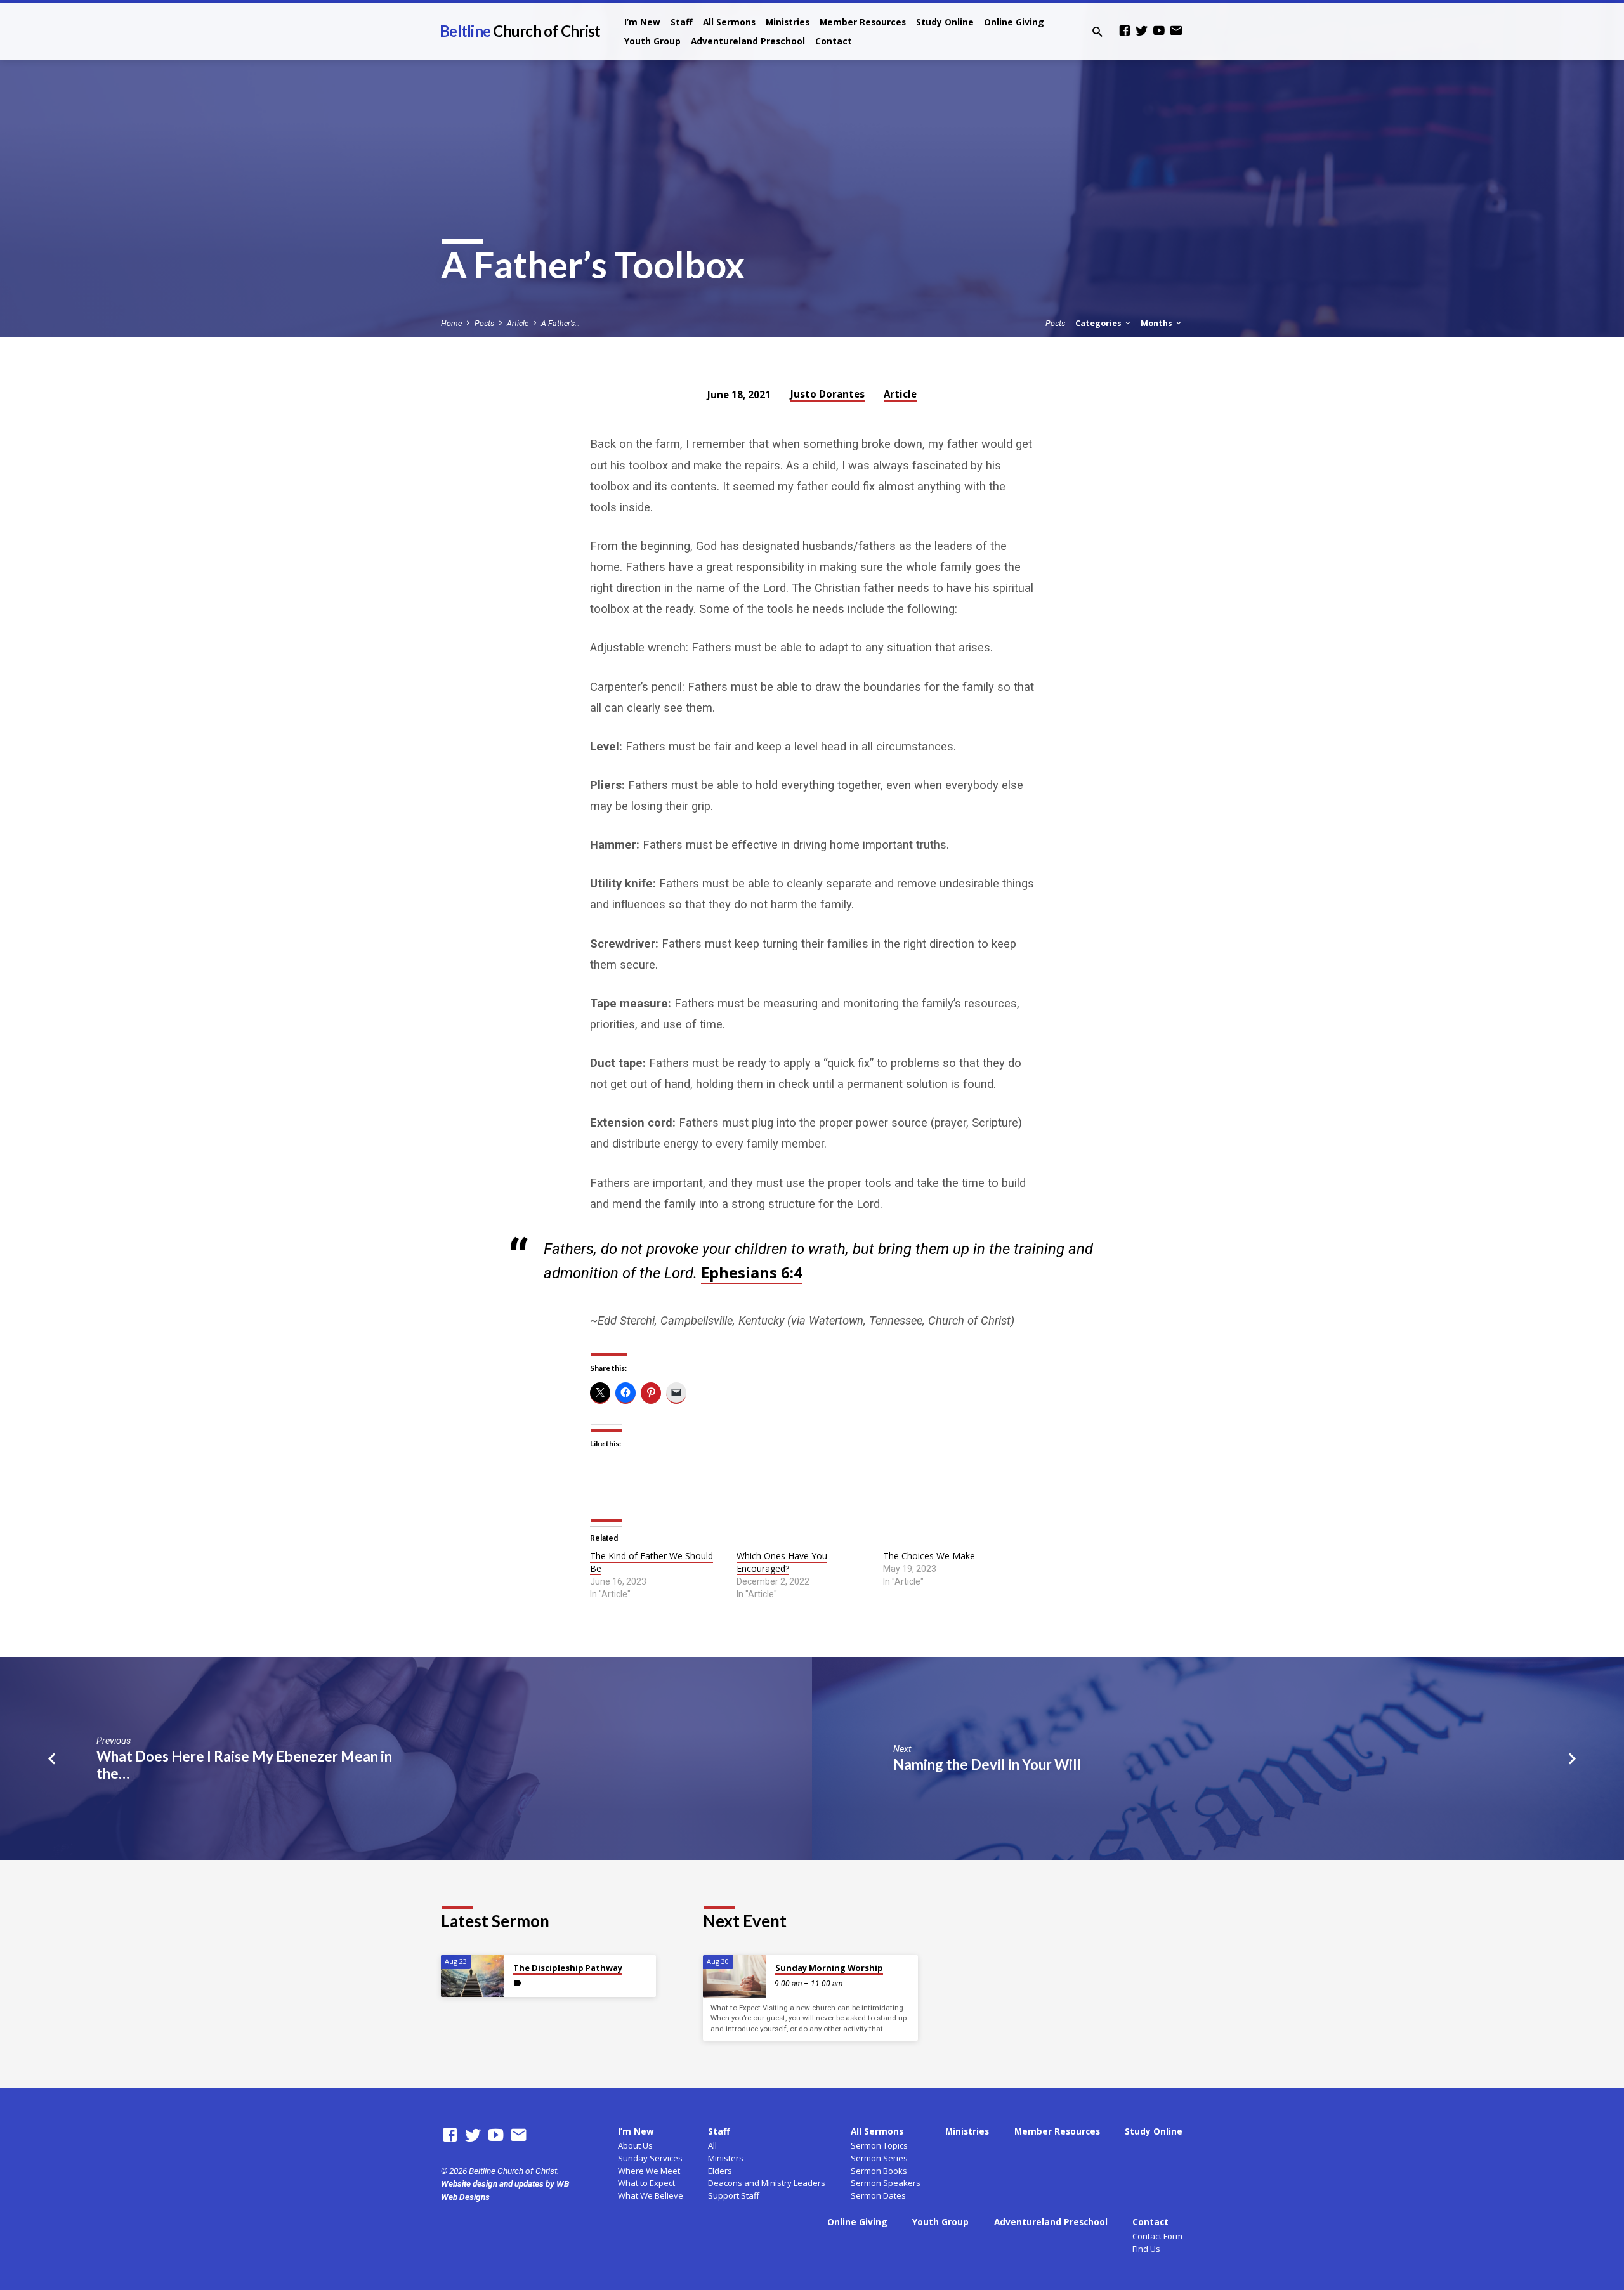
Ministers (726, 2158)
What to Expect (646, 2183)
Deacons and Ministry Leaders (767, 2183)
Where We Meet (649, 2171)
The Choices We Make (929, 1556)
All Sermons (729, 22)
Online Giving (1014, 22)
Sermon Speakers (886, 2183)
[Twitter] (1142, 31)
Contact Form (1157, 2236)
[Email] (1176, 31)
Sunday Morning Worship (829, 1968)
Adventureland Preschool (748, 41)
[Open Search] (1097, 32)
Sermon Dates (878, 2195)
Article (518, 323)
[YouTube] (1159, 31)
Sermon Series (879, 2158)
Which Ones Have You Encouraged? (782, 1562)
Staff (682, 22)
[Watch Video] (518, 1983)
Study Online (945, 22)
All (712, 2145)
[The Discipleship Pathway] (473, 1976)
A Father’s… (560, 323)
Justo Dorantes (828, 394)
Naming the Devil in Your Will (987, 1764)
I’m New (642, 22)
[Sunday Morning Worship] (735, 1976)
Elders (720, 2171)
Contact (834, 41)
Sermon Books (879, 2171)
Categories (1099, 323)
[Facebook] (1125, 31)
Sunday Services (650, 2158)
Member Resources (863, 22)
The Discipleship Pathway (568, 1968)
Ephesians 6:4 (752, 1272)
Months (1157, 323)
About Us (635, 2145)
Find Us (1146, 2249)
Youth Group (652, 41)
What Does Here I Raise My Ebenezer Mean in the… (244, 1765)
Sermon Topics (879, 2145)
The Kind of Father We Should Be (652, 1562)
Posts (484, 323)
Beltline (520, 31)
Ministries (788, 22)
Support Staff (734, 2195)
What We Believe (651, 2195)
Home (451, 323)
